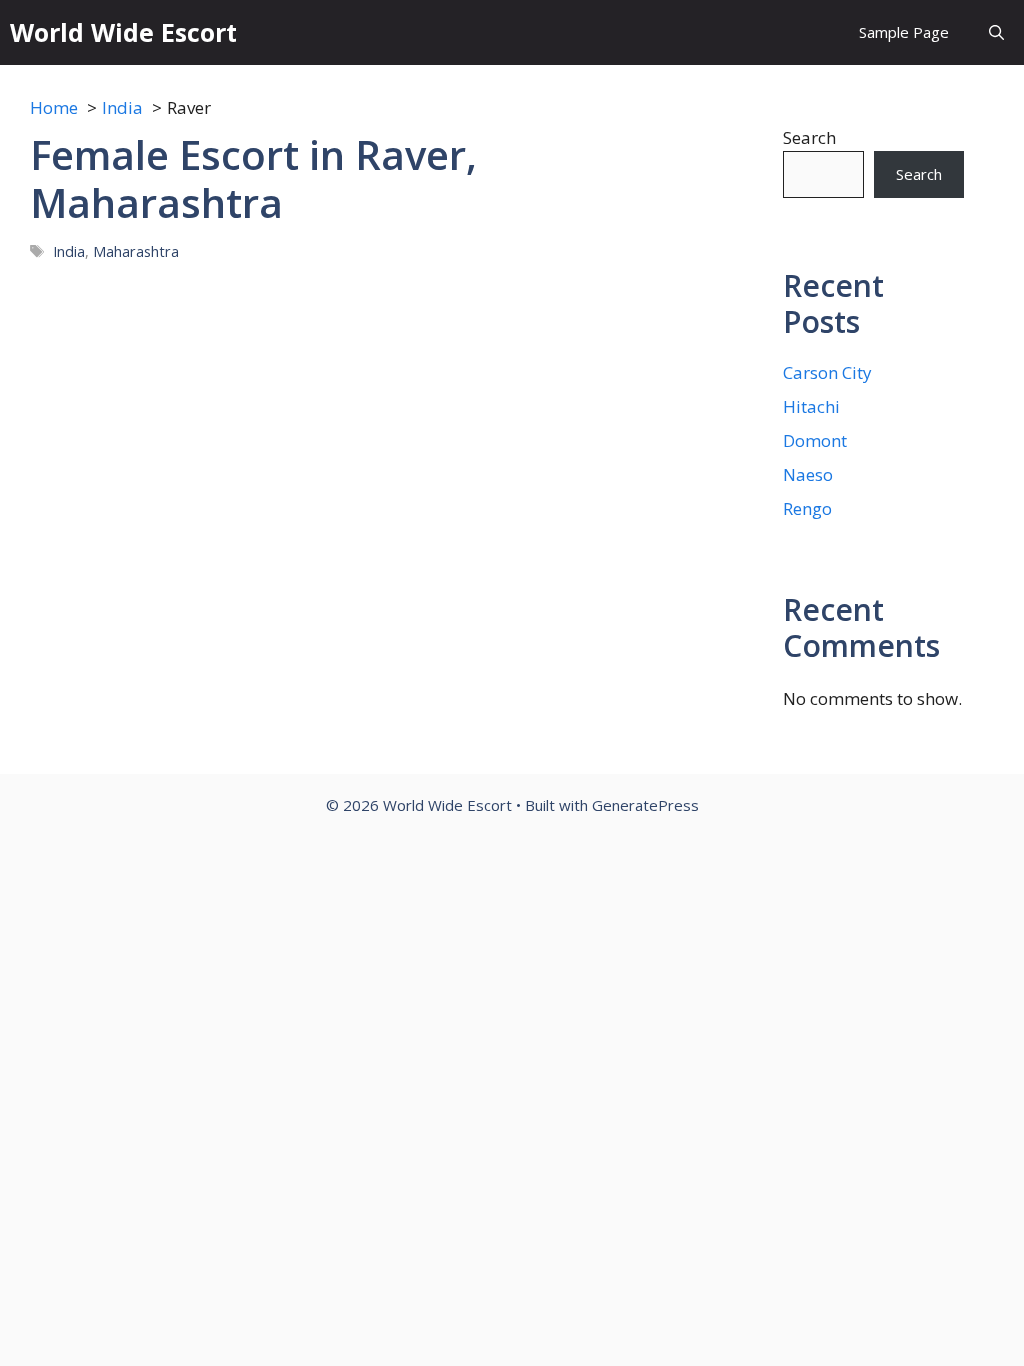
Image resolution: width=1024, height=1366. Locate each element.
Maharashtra (136, 251)
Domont (815, 440)
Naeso (808, 474)
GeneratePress (645, 805)
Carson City (827, 372)
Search (809, 137)
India (69, 251)
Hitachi (811, 406)
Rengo (807, 508)
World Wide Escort (123, 32)
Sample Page (904, 32)
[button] (996, 32)
